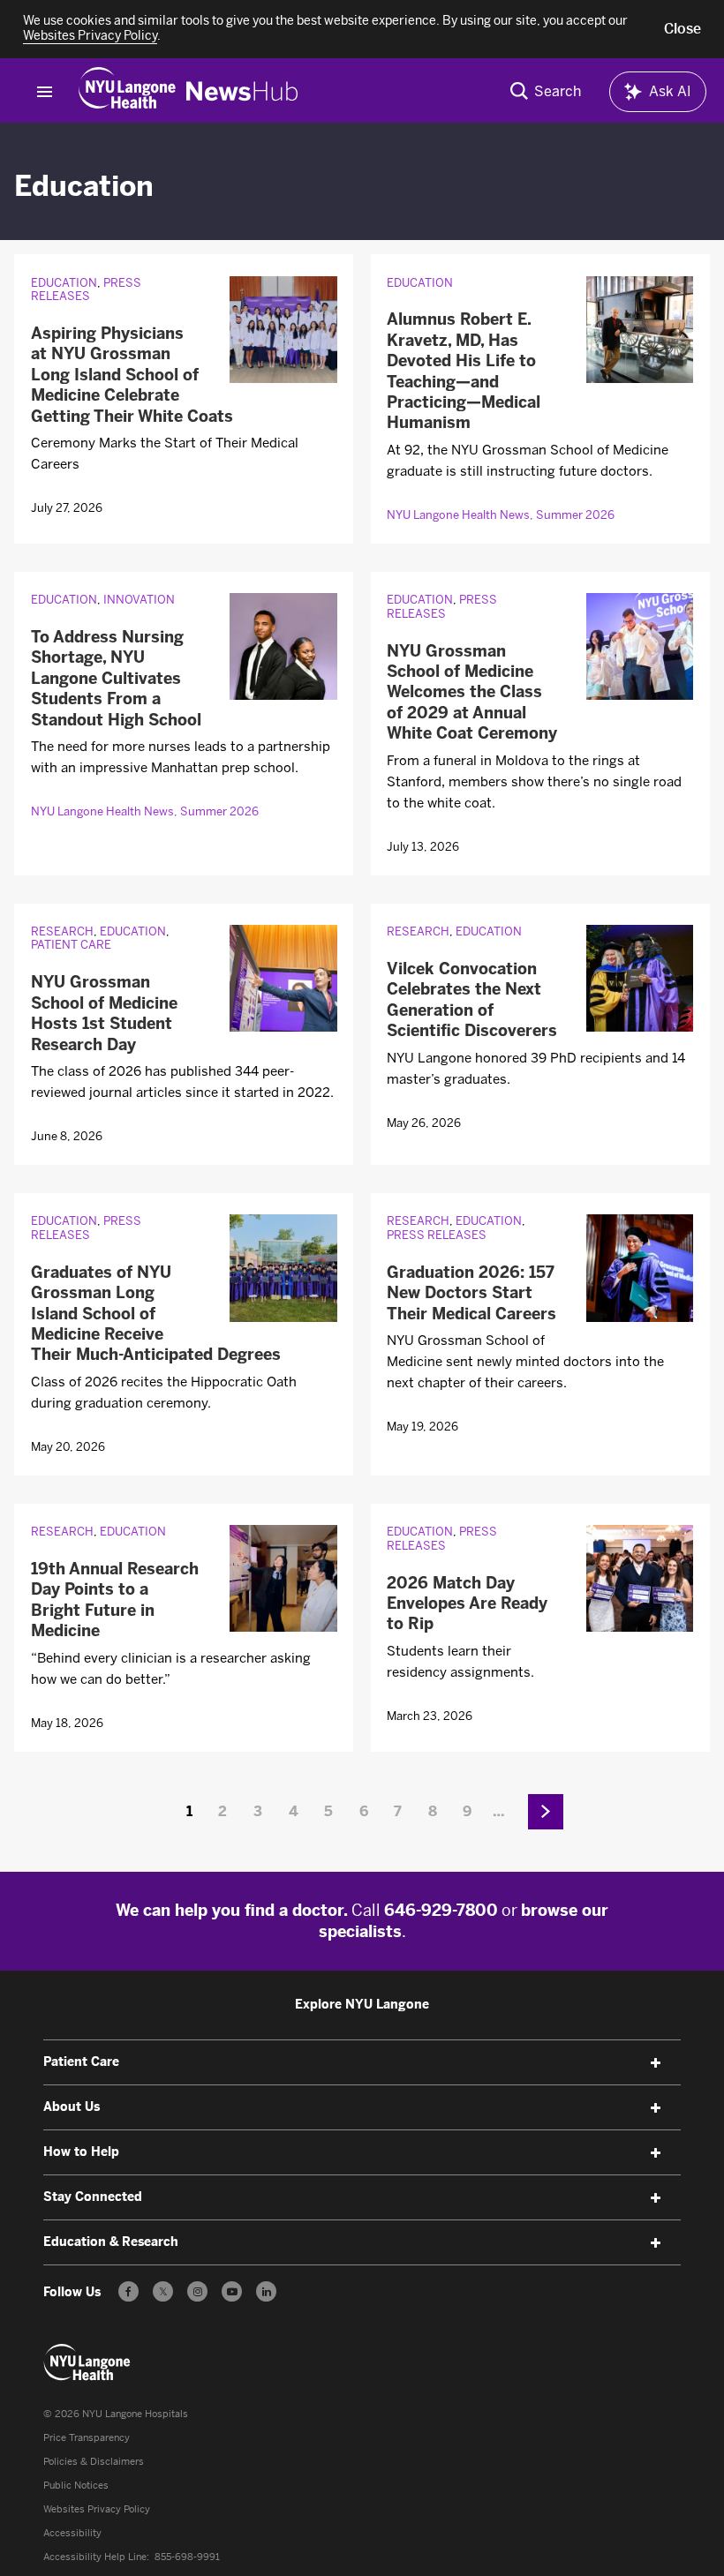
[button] (683, 29)
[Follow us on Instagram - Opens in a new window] (197, 2291)
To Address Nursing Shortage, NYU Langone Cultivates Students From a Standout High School (116, 679)
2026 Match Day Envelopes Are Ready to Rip (467, 1604)
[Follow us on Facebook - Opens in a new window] (128, 2291)
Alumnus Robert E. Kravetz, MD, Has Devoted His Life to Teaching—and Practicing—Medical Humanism (464, 371)
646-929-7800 (441, 1911)
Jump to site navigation (45, 92)
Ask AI (670, 91)
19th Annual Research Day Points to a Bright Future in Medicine (115, 1600)
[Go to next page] (546, 1812)
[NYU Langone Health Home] (127, 91)
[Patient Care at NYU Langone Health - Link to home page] (87, 2362)
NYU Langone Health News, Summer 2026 (501, 515)
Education (64, 283)
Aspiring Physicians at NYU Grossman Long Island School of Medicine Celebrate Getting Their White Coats (132, 375)
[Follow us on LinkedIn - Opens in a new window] (266, 2291)
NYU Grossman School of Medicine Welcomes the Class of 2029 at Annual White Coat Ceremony (472, 693)
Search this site (546, 91)
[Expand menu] (656, 2063)
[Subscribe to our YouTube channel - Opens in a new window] (232, 2291)
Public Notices (76, 2486)
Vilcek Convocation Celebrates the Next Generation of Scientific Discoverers (472, 1000)
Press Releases (86, 290)
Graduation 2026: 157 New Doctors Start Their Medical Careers (471, 1293)
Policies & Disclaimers (94, 2462)
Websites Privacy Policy (97, 2509)
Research (62, 931)
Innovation (139, 600)
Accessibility (72, 2533)
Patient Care (71, 945)
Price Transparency (87, 2438)
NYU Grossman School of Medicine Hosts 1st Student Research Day (104, 1013)
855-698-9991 (187, 2557)
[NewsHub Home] (242, 91)
